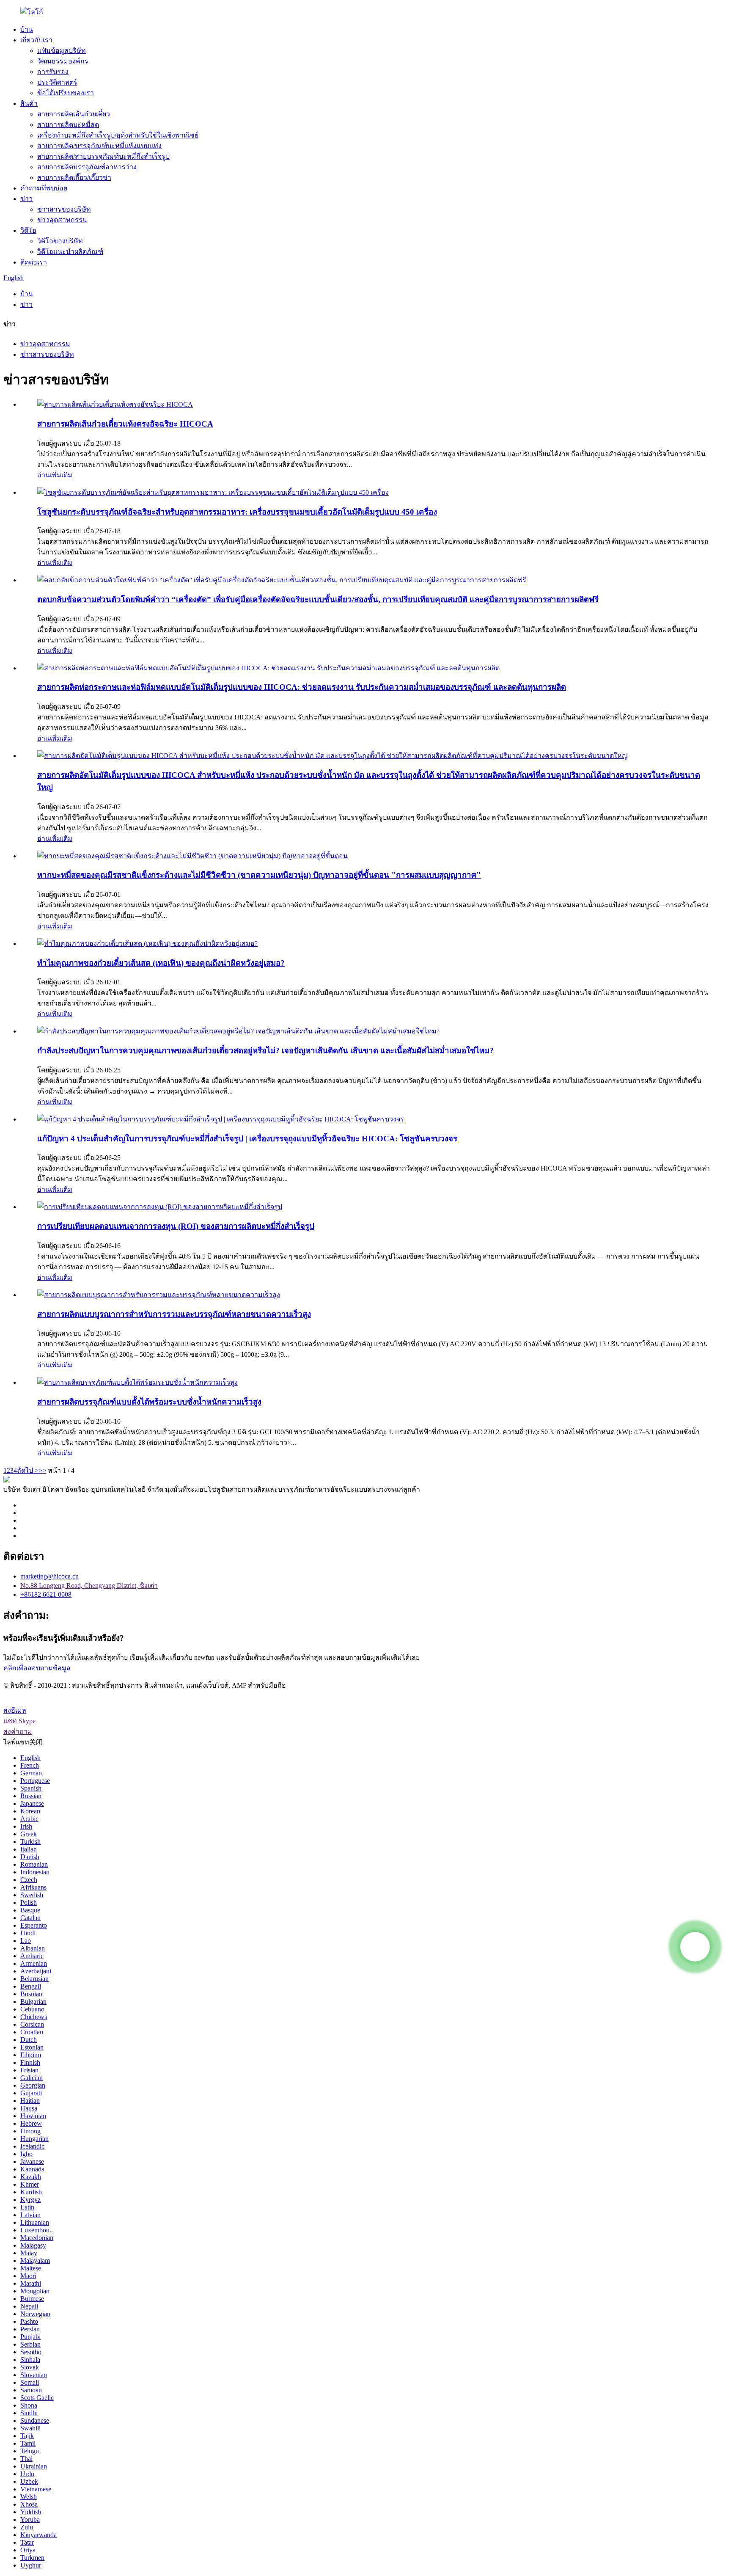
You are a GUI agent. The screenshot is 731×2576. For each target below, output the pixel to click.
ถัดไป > (28, 1470)
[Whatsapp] (695, 1947)
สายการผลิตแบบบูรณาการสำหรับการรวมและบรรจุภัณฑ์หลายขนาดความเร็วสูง (174, 1314)
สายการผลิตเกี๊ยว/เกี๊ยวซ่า (74, 178)
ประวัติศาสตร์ (57, 82)
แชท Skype (19, 1721)
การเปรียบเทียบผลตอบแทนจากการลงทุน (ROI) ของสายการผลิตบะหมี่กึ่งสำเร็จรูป (176, 1226)
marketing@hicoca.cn (49, 1576)
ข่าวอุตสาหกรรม (62, 220)
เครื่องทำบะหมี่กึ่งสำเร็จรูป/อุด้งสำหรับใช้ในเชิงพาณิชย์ (118, 135)
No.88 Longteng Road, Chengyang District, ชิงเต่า (89, 1586)
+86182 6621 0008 (46, 1594)
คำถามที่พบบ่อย (44, 188)
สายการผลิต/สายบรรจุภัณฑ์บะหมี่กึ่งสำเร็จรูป (103, 156)
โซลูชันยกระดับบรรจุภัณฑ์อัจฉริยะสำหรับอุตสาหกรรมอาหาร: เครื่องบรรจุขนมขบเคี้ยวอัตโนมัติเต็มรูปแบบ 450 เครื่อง (237, 512)
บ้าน (27, 29)
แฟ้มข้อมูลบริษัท (62, 51)
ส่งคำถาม (18, 1732)
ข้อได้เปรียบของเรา (66, 93)
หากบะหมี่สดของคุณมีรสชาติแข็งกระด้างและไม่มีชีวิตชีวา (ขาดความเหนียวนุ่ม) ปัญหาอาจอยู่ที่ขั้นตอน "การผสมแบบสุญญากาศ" (259, 875)
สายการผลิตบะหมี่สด (68, 125)
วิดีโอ (28, 230)
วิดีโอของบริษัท (60, 241)
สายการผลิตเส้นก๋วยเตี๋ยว (74, 114)
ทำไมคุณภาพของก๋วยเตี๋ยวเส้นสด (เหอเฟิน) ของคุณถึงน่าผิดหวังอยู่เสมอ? (161, 963)
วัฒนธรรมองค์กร (63, 61)
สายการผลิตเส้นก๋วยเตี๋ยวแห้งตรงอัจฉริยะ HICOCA (125, 424)
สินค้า (29, 103)
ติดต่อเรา (34, 262)
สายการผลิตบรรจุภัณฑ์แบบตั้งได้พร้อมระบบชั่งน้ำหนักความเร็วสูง (149, 1402)
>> (42, 1470)
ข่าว (26, 199)
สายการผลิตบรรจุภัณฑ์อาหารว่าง (87, 167)
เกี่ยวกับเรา (36, 40)
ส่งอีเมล (15, 1710)
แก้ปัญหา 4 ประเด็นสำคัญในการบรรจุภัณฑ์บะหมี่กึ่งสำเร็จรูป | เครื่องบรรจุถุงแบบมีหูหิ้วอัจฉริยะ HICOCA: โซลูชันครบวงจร (247, 1139)
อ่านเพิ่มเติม (55, 475)
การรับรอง (53, 72)
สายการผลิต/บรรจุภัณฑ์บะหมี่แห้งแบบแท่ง (99, 146)
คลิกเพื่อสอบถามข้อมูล (37, 1668)
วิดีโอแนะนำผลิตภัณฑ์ (70, 252)
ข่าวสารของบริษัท (64, 209)
